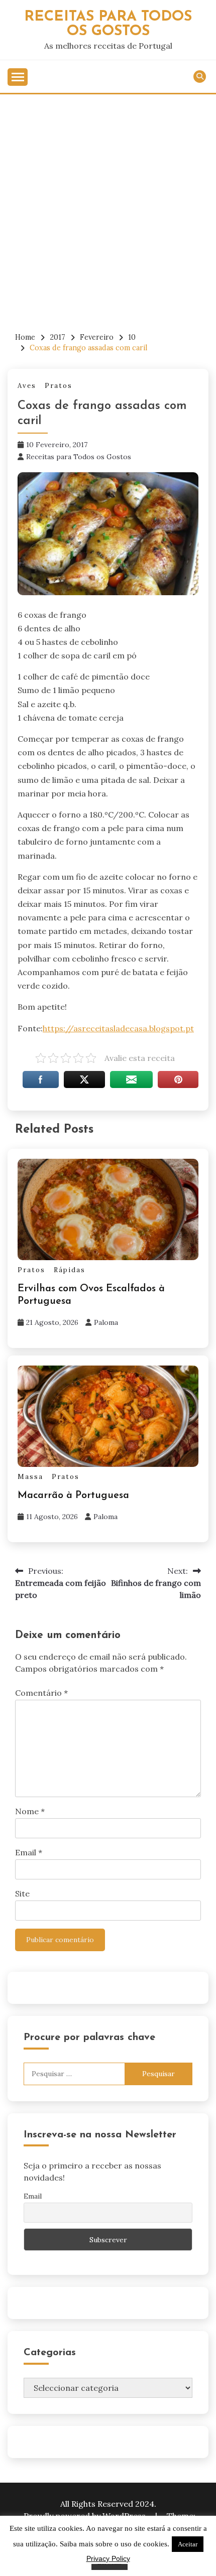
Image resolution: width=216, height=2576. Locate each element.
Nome (30, 1811)
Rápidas (70, 1270)
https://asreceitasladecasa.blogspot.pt (118, 1028)
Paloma (106, 1322)
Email (29, 1852)
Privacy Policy (108, 2558)
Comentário (41, 1693)
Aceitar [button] (188, 2544)
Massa (30, 1477)
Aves (27, 386)
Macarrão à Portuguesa (73, 1496)
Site (22, 1893)
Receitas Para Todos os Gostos (108, 24)
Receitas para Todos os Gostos (79, 457)
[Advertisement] (108, 207)
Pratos (59, 386)
